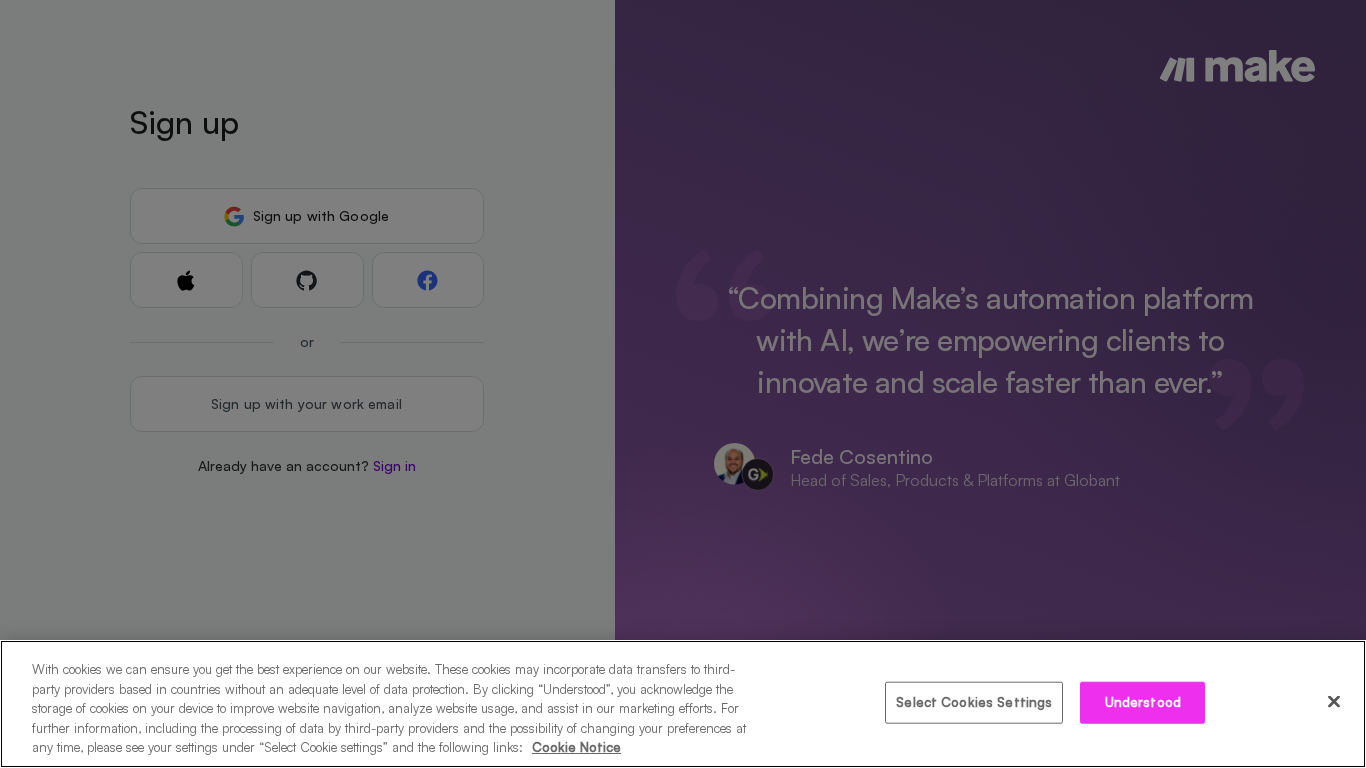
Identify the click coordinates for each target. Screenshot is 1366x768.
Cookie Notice (576, 747)
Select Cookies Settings (974, 702)
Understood (1143, 702)
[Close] (1334, 702)
